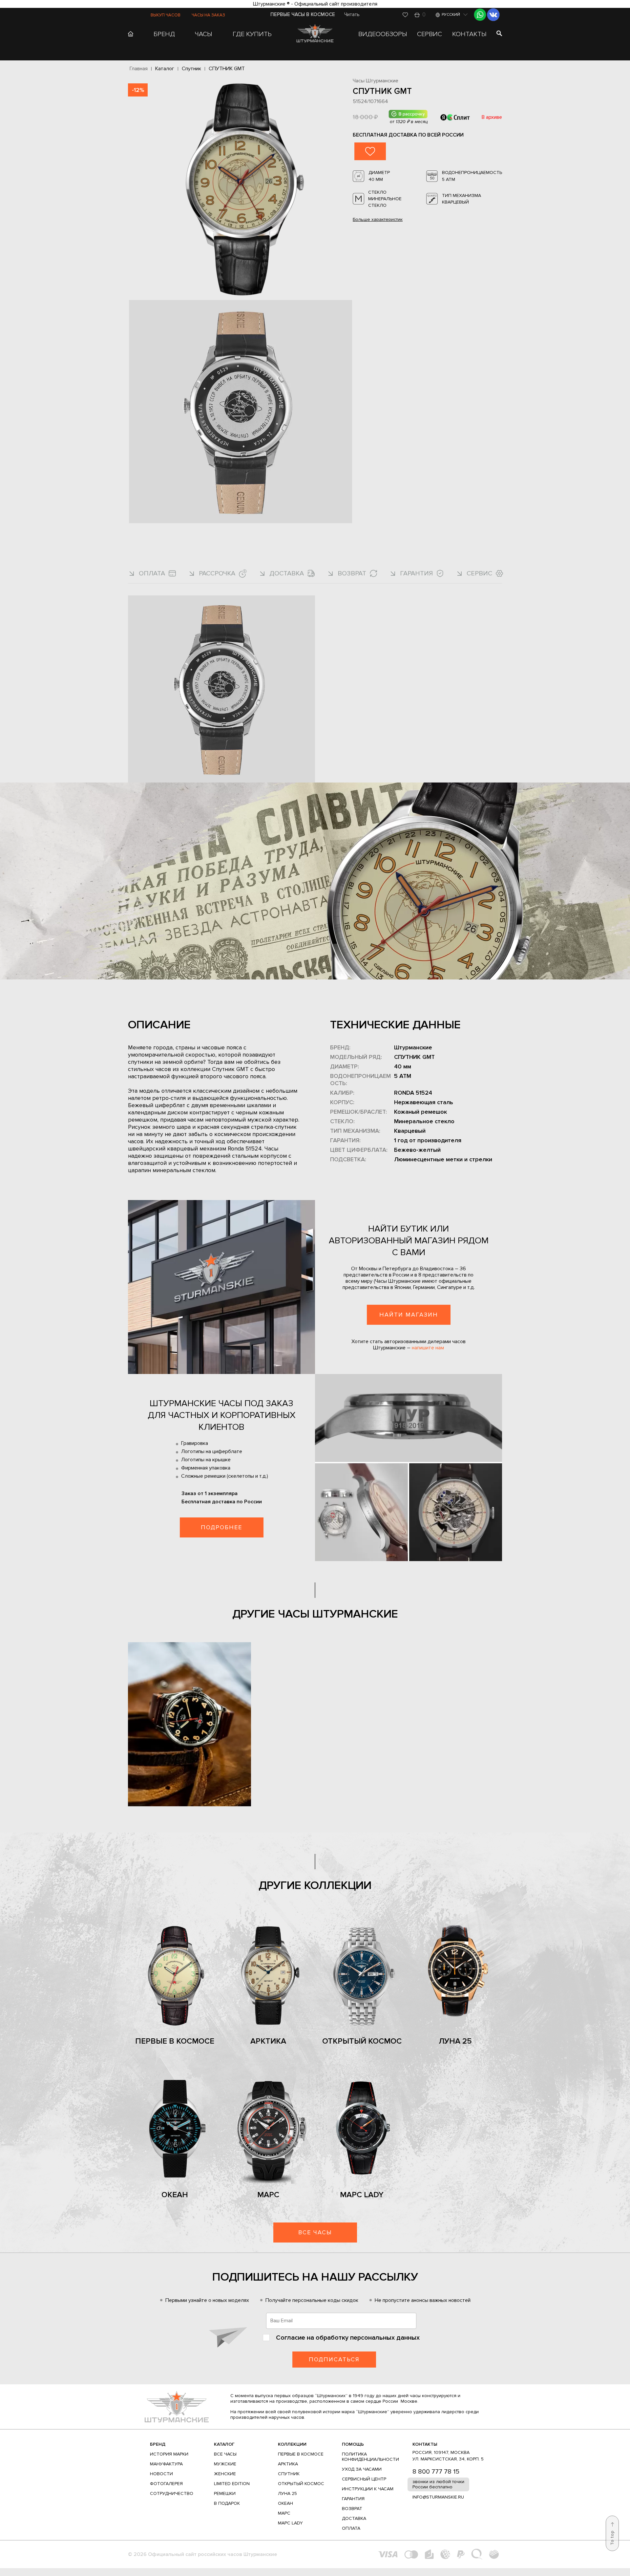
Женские (225, 2474)
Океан (175, 2195)
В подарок (227, 2503)
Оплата (351, 2528)
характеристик (378, 220)
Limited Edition (232, 2484)
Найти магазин (409, 1315)
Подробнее (221, 1527)
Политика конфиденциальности (370, 2457)
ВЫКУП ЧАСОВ (166, 15)
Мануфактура (166, 2464)
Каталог (224, 2444)
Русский (451, 15)
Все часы (315, 2232)
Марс (268, 2195)
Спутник (289, 2474)
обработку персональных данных (368, 2338)
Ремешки (225, 2493)
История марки (169, 2454)
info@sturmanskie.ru (438, 2497)
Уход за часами (362, 2469)
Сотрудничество (172, 2493)
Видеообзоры (383, 34)
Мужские (225, 2464)
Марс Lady (362, 2195)
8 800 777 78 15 (436, 2472)
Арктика (268, 2041)
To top (612, 2538)
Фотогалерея (166, 2484)
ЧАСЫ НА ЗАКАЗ (208, 15)
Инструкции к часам (368, 2489)
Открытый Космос (362, 2041)
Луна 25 (455, 2041)
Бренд (158, 2444)
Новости (161, 2474)
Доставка (354, 2518)
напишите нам (428, 1348)
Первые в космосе (175, 2041)
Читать (352, 14)
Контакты (469, 34)
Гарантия (353, 2499)
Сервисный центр (364, 2479)
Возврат (352, 2509)
